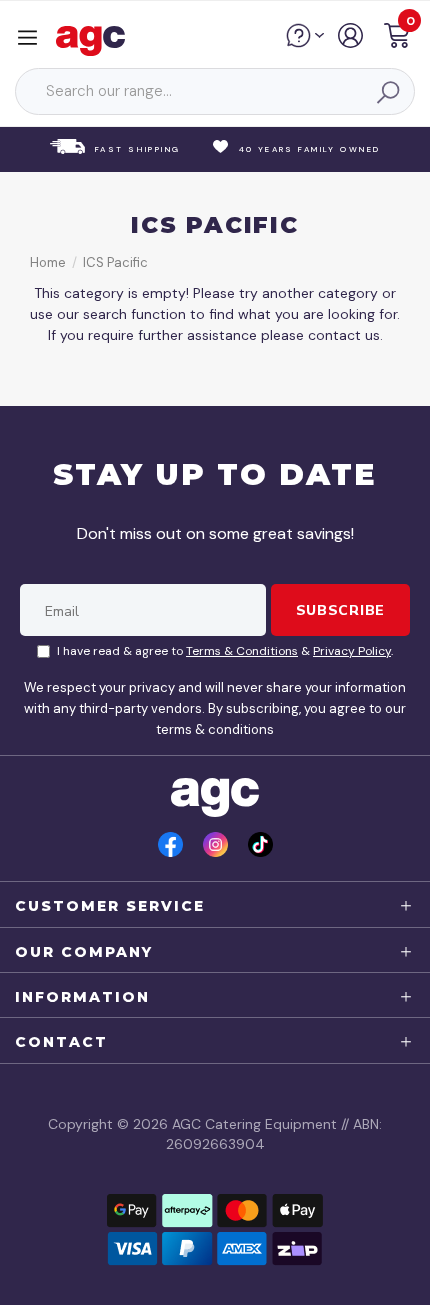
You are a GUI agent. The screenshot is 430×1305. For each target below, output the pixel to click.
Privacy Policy (352, 651)
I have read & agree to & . (225, 651)
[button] (397, 38)
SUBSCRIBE (340, 610)
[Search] (387, 92)
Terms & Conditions (242, 651)
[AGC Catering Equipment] (95, 40)
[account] (351, 43)
